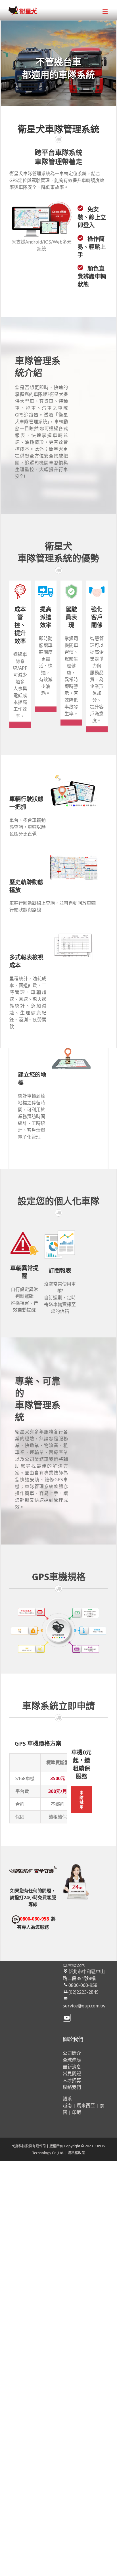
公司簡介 (72, 2053)
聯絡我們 (72, 2087)
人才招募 (72, 2080)
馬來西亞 (86, 2105)
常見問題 (72, 2074)
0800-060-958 (83, 1985)
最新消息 (72, 2067)
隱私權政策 (76, 2153)
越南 (67, 2105)
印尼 (77, 2112)
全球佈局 (72, 2060)
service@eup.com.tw (84, 2006)
